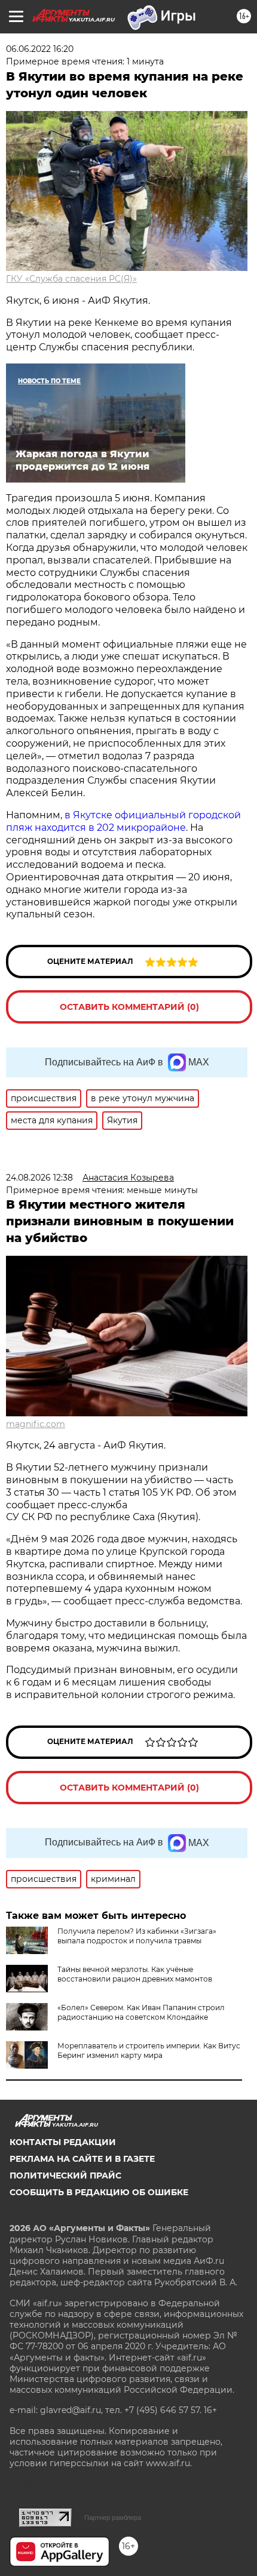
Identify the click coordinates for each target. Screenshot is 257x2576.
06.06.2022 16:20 (40, 49)
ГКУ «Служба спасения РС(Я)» (71, 279)
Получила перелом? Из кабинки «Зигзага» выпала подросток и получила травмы (137, 1936)
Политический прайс (65, 2176)
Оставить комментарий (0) (129, 1007)
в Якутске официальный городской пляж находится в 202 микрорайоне (123, 821)
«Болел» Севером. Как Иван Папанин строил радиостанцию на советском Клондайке (141, 2012)
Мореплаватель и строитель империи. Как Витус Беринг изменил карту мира (149, 2050)
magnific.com (36, 1424)
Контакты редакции (63, 2142)
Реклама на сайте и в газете (82, 2159)
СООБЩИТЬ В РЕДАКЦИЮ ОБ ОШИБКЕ (99, 2192)
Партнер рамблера (113, 2518)
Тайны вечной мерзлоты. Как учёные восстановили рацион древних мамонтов (135, 1974)
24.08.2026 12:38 (39, 1178)
